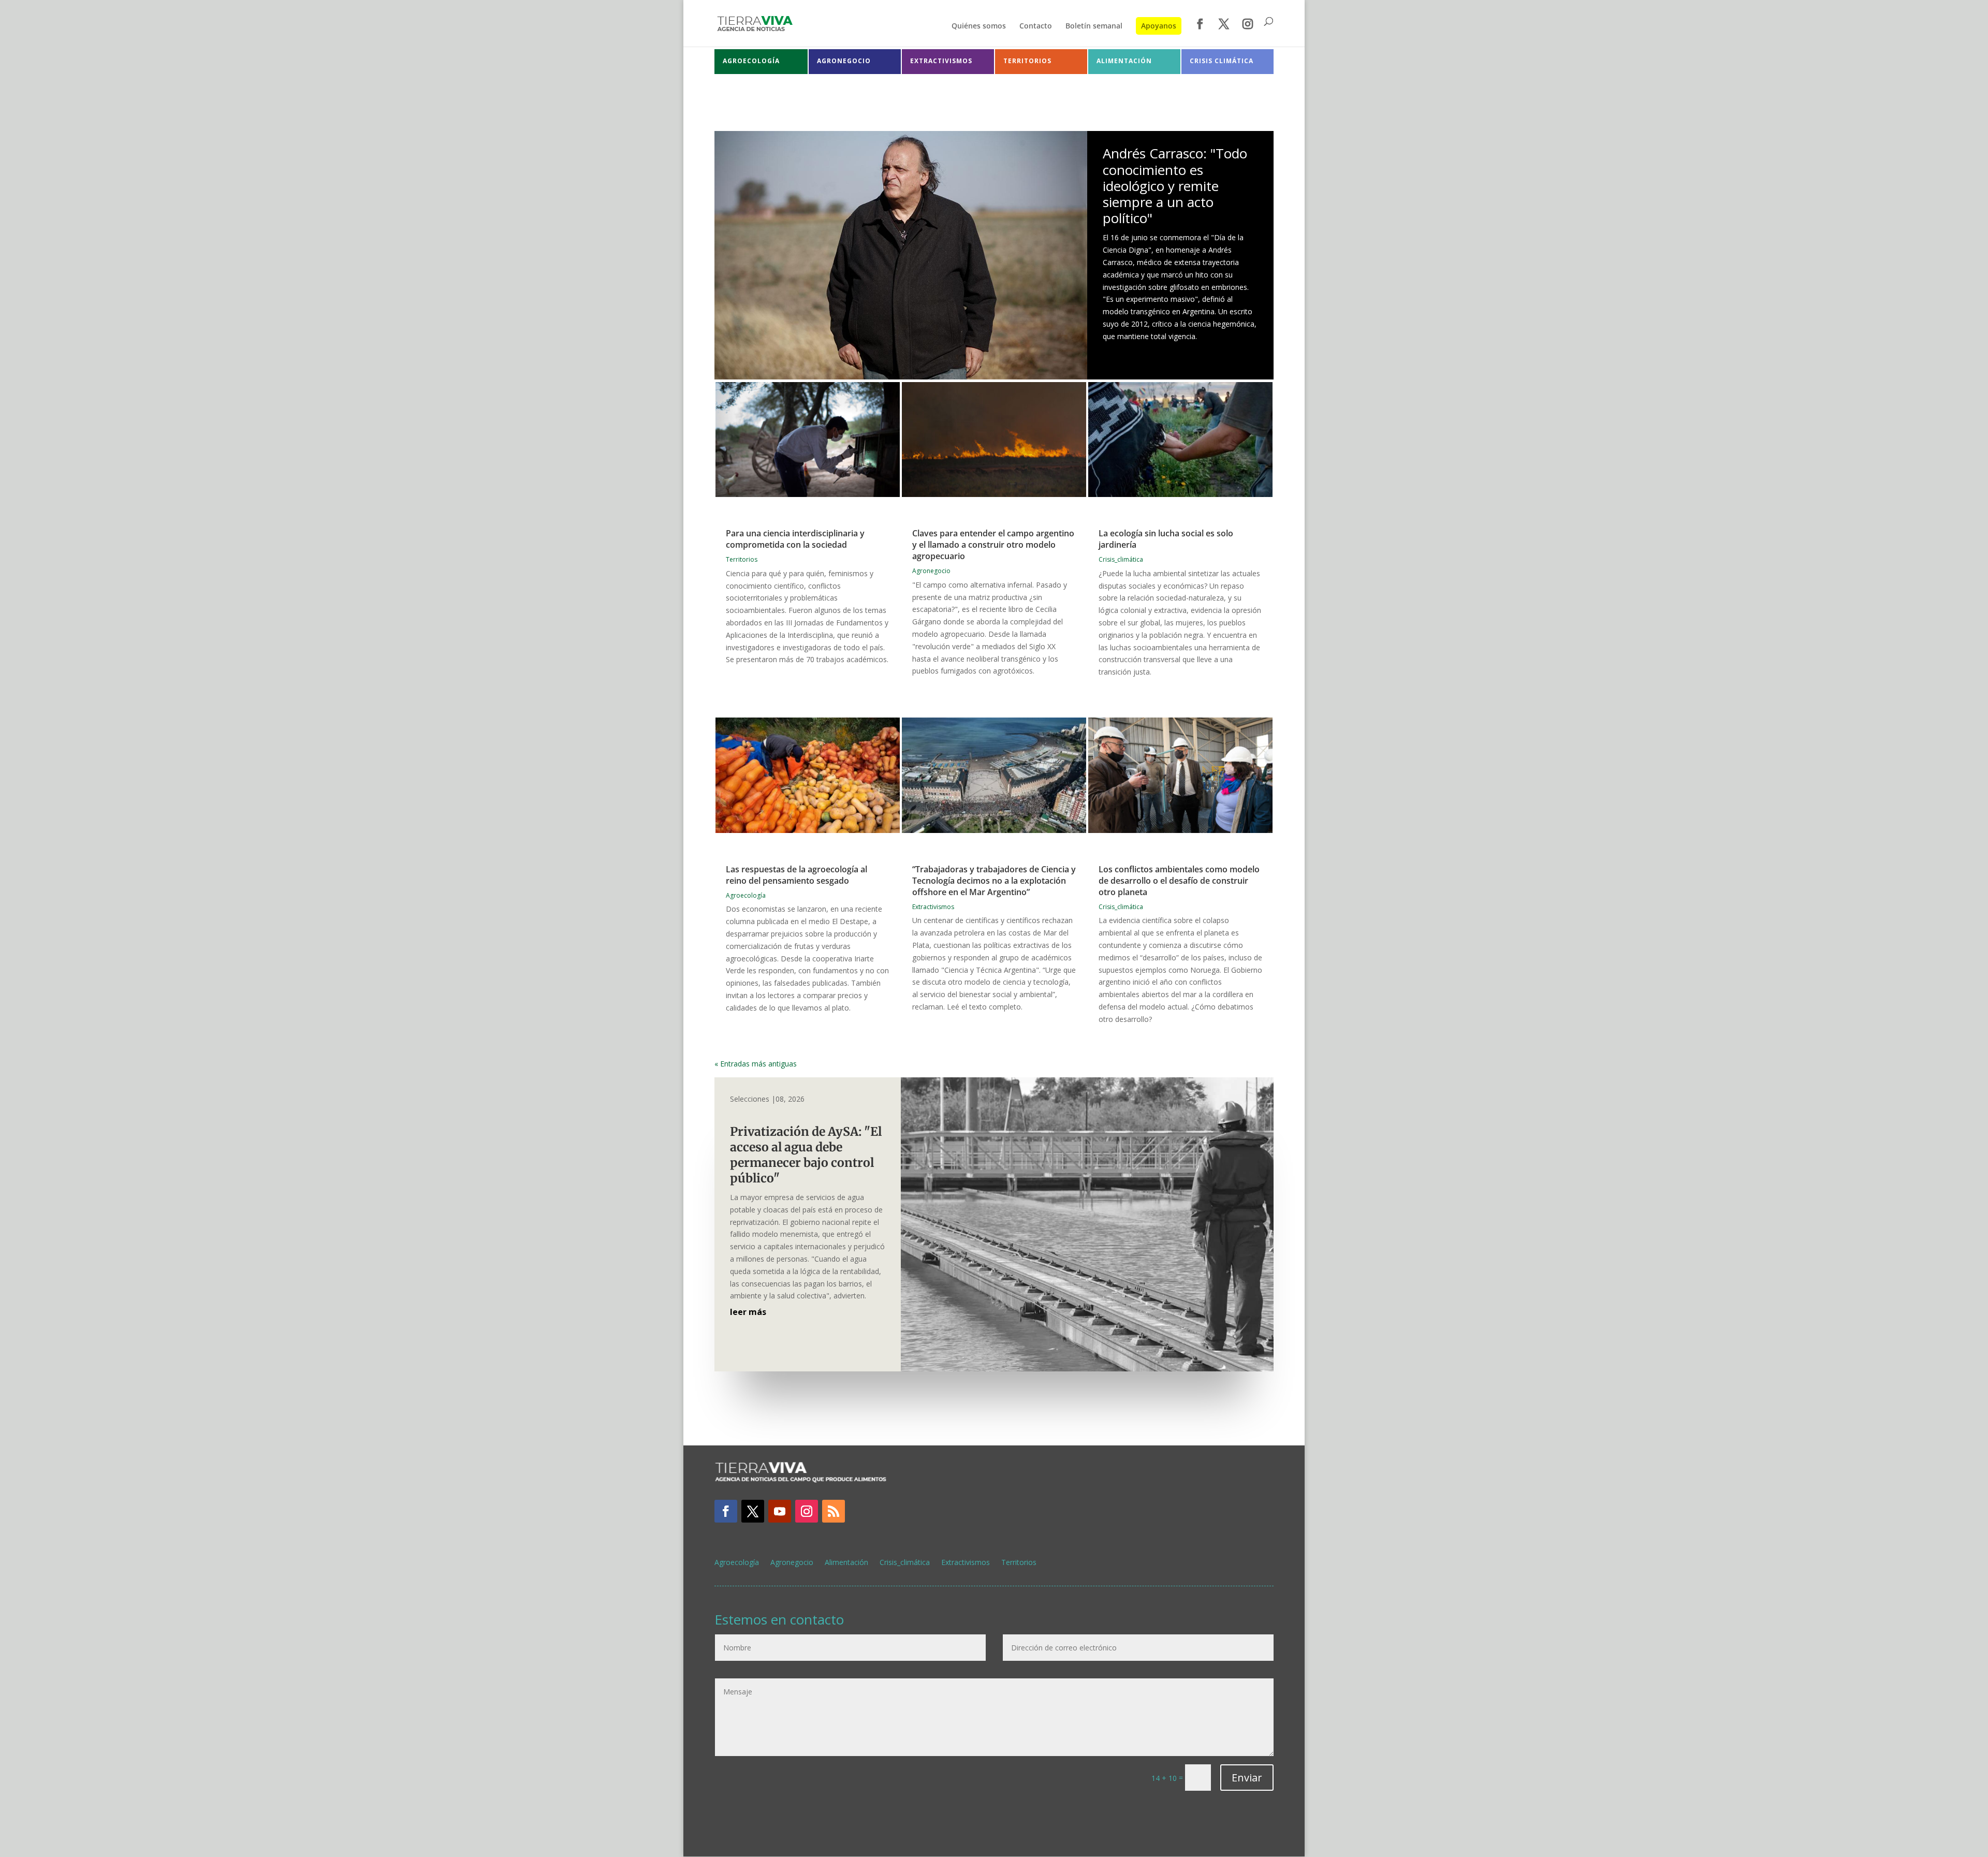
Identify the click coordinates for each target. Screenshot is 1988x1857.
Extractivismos (933, 907)
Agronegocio (931, 571)
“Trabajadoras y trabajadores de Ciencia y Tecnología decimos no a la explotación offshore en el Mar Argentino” (994, 881)
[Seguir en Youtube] (780, 1511)
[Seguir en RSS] (834, 1511)
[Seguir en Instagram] (807, 1511)
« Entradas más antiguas (756, 1064)
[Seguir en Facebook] (726, 1511)
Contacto (1036, 26)
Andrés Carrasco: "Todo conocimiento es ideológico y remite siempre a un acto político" (1175, 186)
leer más (748, 1312)
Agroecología (746, 895)
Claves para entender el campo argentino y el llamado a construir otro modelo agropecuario (993, 545)
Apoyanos (1159, 26)
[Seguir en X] (753, 1511)
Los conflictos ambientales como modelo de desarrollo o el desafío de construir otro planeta (1179, 881)
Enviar (1247, 1778)
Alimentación (846, 1563)
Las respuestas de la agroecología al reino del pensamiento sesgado (796, 875)
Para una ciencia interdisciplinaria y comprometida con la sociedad (795, 539)
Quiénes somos (979, 26)
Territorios (742, 559)
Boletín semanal (1094, 26)
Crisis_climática (1121, 559)
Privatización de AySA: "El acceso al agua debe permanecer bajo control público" (806, 1155)
